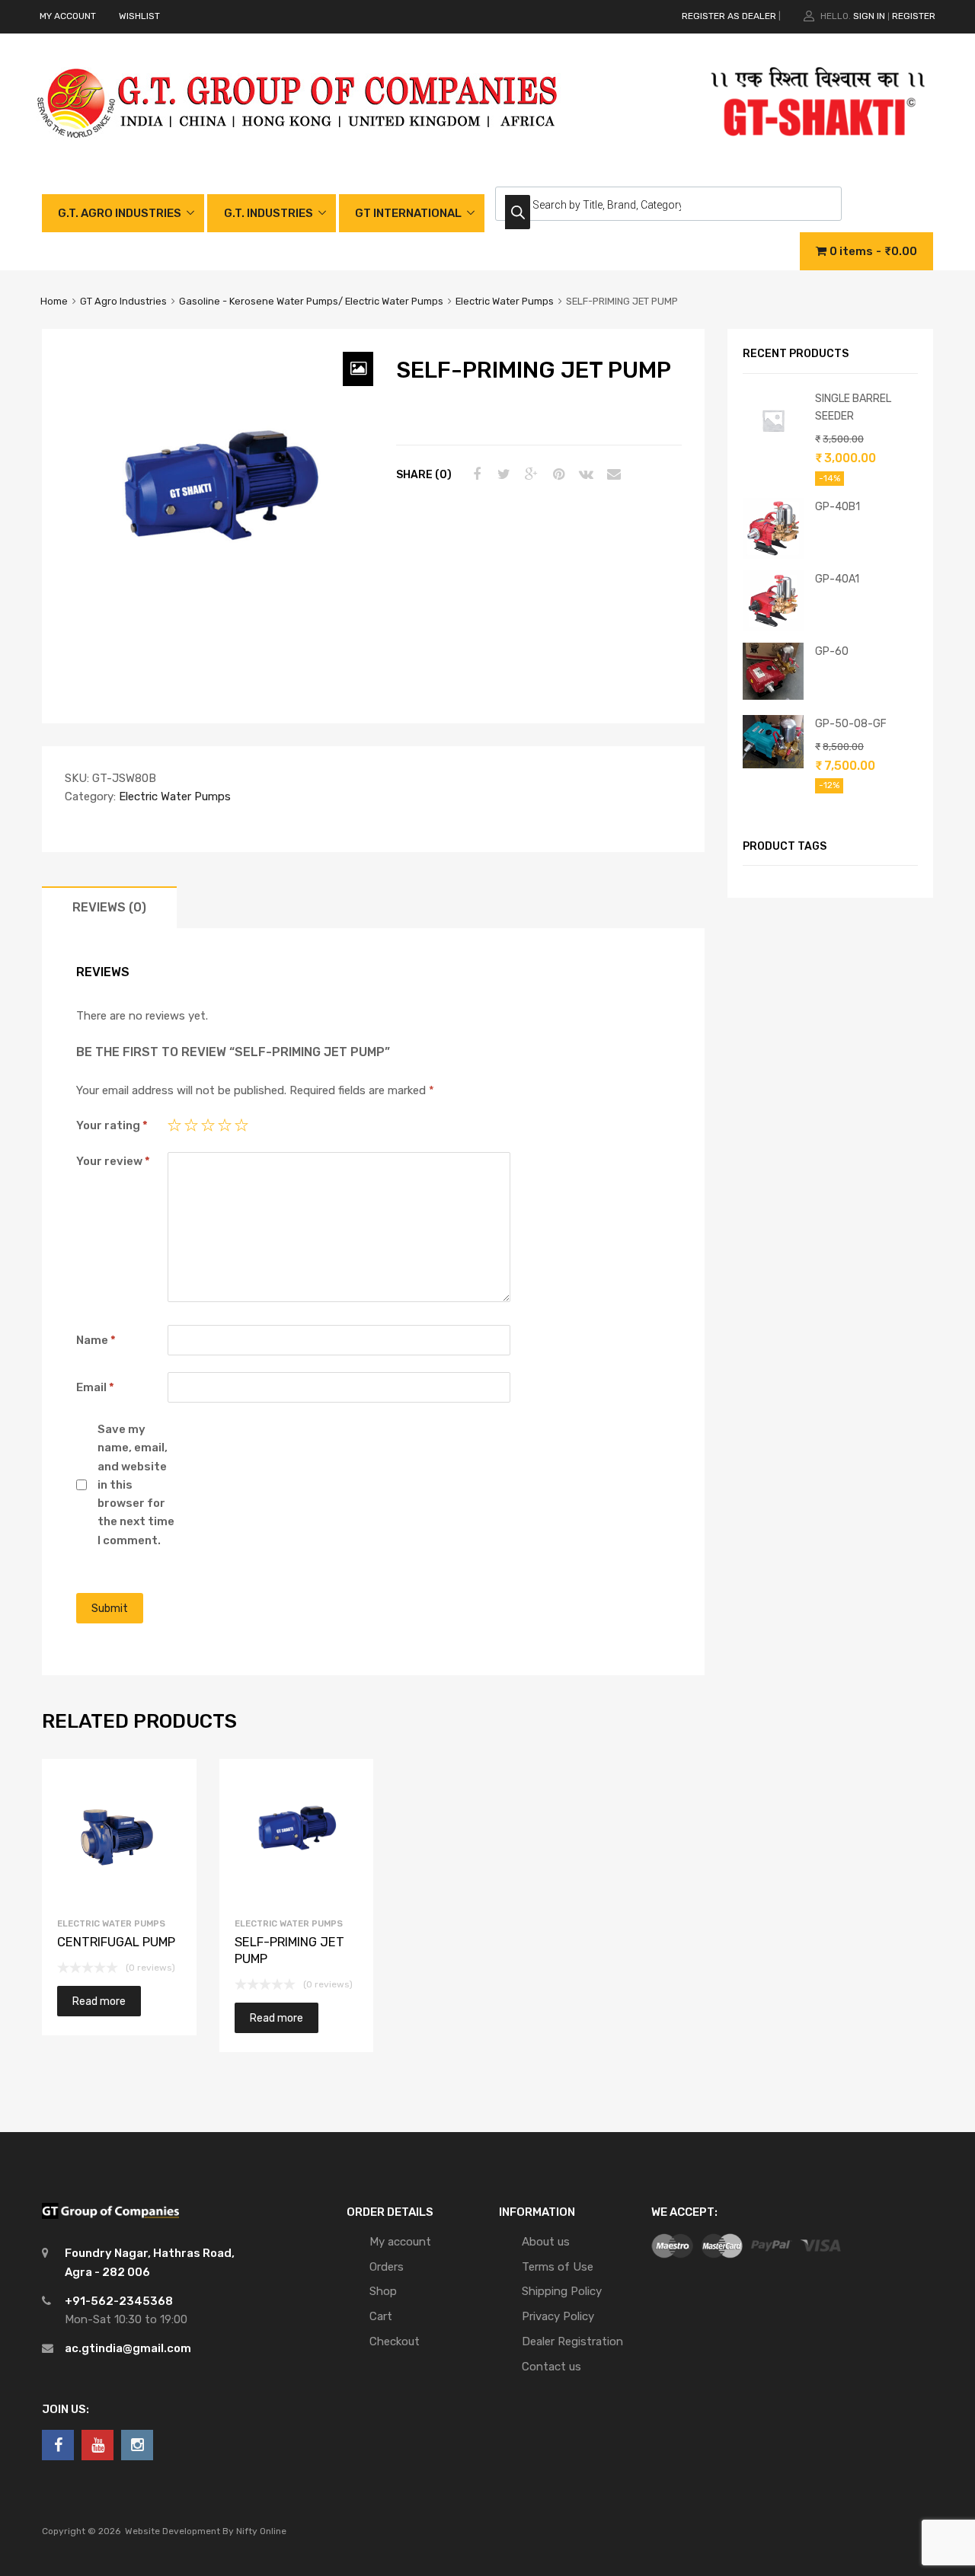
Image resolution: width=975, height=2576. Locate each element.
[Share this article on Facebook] (475, 474)
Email (95, 1387)
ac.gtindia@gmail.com (128, 2348)
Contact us (551, 2367)
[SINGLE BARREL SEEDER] (773, 447)
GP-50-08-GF (851, 723)
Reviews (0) (109, 907)
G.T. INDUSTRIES (269, 213)
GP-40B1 (838, 506)
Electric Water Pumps (505, 301)
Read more (99, 2001)
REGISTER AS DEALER (729, 16)
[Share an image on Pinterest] (557, 474)
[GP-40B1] (773, 555)
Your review (113, 1161)
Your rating (112, 1125)
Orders (387, 2267)
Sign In (869, 16)
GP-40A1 (837, 579)
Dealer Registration (572, 2341)
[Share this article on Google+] (529, 474)
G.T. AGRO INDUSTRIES (120, 213)
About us (546, 2242)
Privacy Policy (558, 2316)
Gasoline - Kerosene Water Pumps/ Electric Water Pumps (311, 301)
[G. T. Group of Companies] (298, 154)
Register (914, 16)
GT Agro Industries (123, 301)
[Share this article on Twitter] (502, 474)
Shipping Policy (562, 2291)
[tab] (109, 907)
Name (96, 1340)
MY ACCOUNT (68, 16)
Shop (383, 2291)
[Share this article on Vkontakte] (584, 474)
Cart (381, 2316)
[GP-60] (773, 696)
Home (54, 301)
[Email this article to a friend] (612, 474)
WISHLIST (139, 16)
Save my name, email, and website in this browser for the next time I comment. (136, 1485)
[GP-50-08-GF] (773, 765)
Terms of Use (558, 2267)
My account (400, 2242)
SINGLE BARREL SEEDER (853, 407)
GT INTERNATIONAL (408, 213)
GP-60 (832, 651)
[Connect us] (58, 2445)
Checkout (395, 2341)
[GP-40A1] (773, 627)
